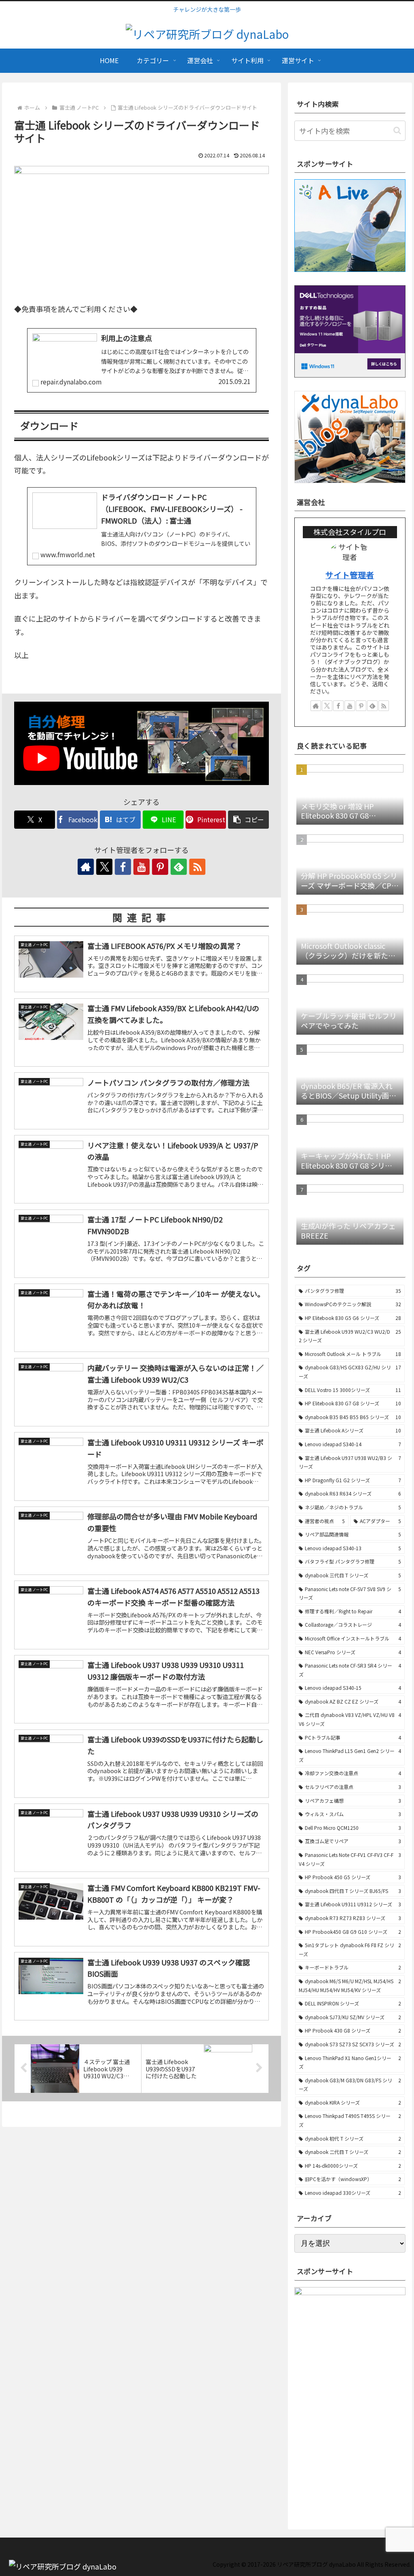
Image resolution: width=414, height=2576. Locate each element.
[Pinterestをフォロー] (160, 867)
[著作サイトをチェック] (86, 867)
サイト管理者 (350, 575)
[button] (248, 820)
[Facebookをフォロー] (123, 867)
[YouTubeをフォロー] (142, 867)
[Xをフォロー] (104, 867)
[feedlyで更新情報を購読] (179, 867)
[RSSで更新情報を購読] (197, 867)
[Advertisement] (354, 2459)
